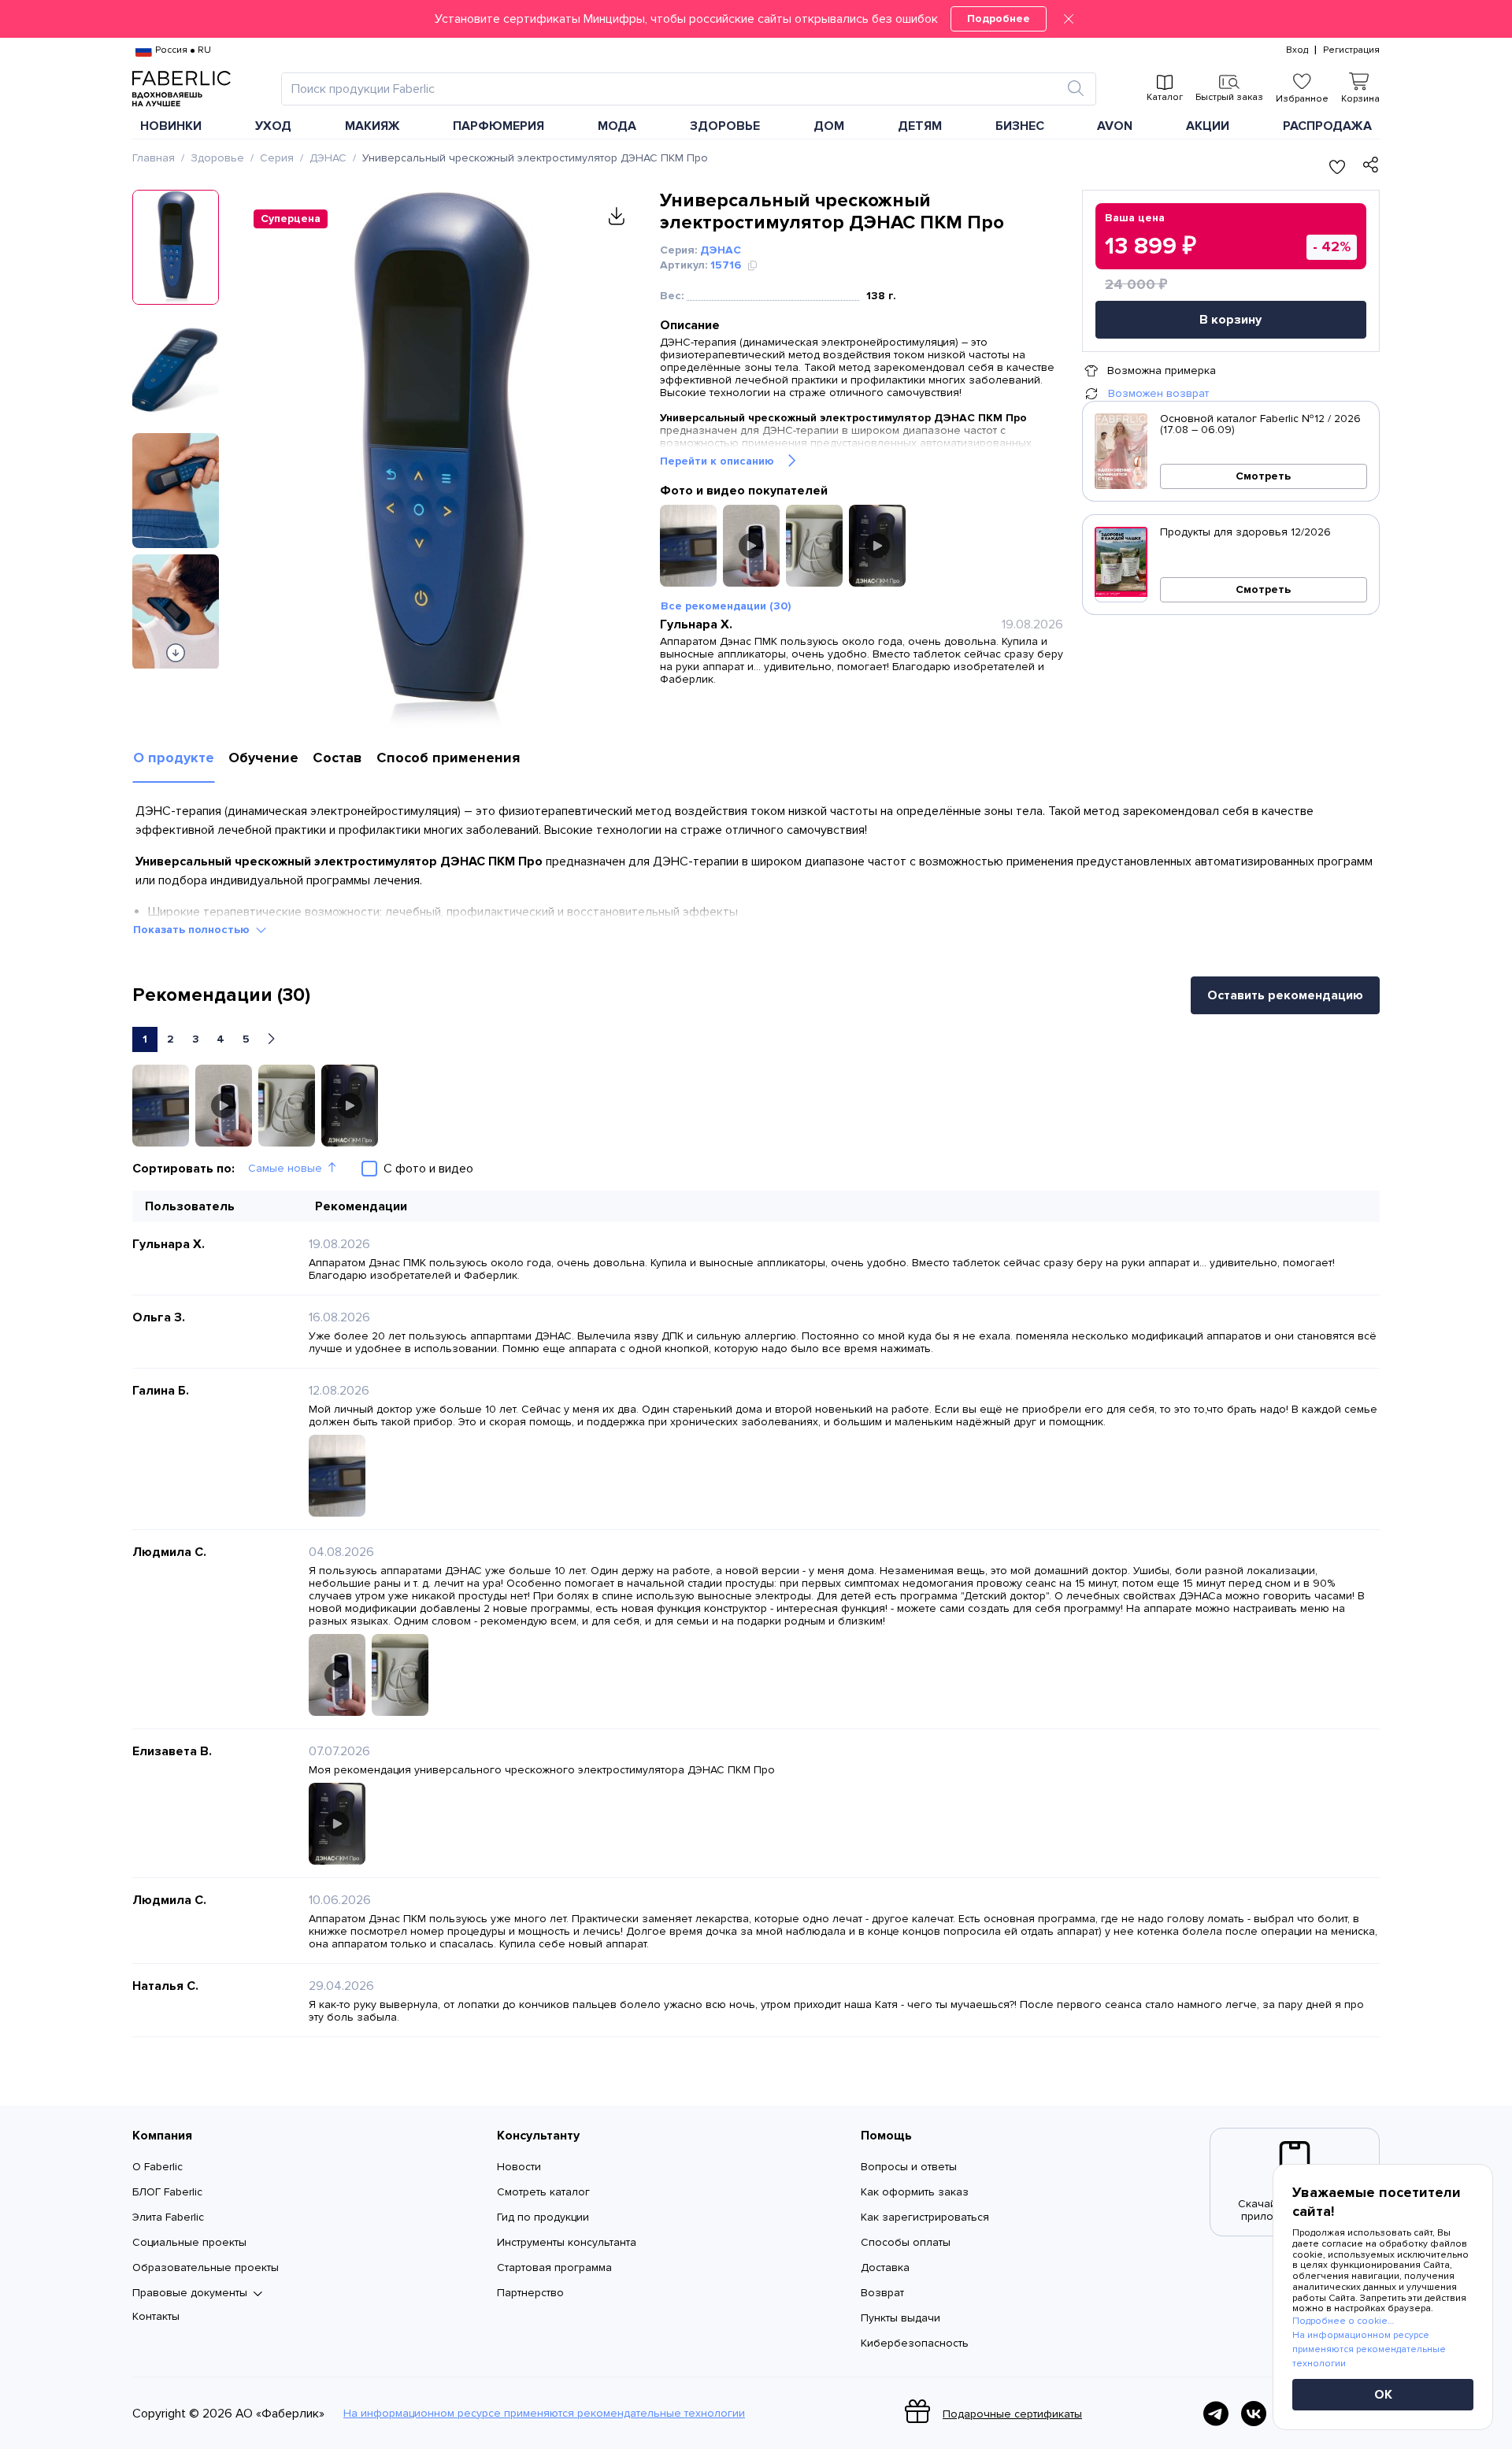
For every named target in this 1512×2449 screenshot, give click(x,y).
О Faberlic (157, 2167)
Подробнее (999, 19)
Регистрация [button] (1351, 50)
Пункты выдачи (901, 2318)
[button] (756, 19)
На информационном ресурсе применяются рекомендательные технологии (544, 2414)
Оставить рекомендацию (1285, 995)
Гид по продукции (543, 2217)
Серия (277, 158)
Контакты (156, 2316)
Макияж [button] (372, 126)
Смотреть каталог (543, 2192)
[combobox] (674, 89)
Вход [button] (1297, 50)
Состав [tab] (337, 758)
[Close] (1069, 19)
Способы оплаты (906, 2242)
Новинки (171, 126)
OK (1383, 2395)
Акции (1208, 126)
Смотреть (1263, 476)
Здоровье (217, 158)
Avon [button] (1115, 126)
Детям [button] (920, 126)
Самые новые (285, 1168)
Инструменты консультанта (567, 2242)
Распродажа (1327, 126)
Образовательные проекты (206, 2267)
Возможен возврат (1158, 393)
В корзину (1230, 320)
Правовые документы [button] (190, 2293)
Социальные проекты (189, 2242)
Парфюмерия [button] (498, 126)
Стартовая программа (554, 2267)
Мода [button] (617, 126)
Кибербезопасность (915, 2343)
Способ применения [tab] (448, 758)
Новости (519, 2167)
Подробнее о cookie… (1343, 2321)
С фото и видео (428, 1169)
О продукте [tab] (174, 758)
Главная (154, 158)
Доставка (885, 2267)
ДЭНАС (328, 158)
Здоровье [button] (725, 126)
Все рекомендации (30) (726, 606)
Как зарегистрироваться (925, 2217)
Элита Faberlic (168, 2217)
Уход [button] (273, 126)
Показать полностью (191, 930)
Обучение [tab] (263, 758)
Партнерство (530, 2293)
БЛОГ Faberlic (167, 2192)
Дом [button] (829, 126)
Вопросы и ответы (909, 2167)
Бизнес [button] (1020, 126)
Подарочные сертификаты (1012, 2414)
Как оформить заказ (915, 2192)
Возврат (882, 2293)
